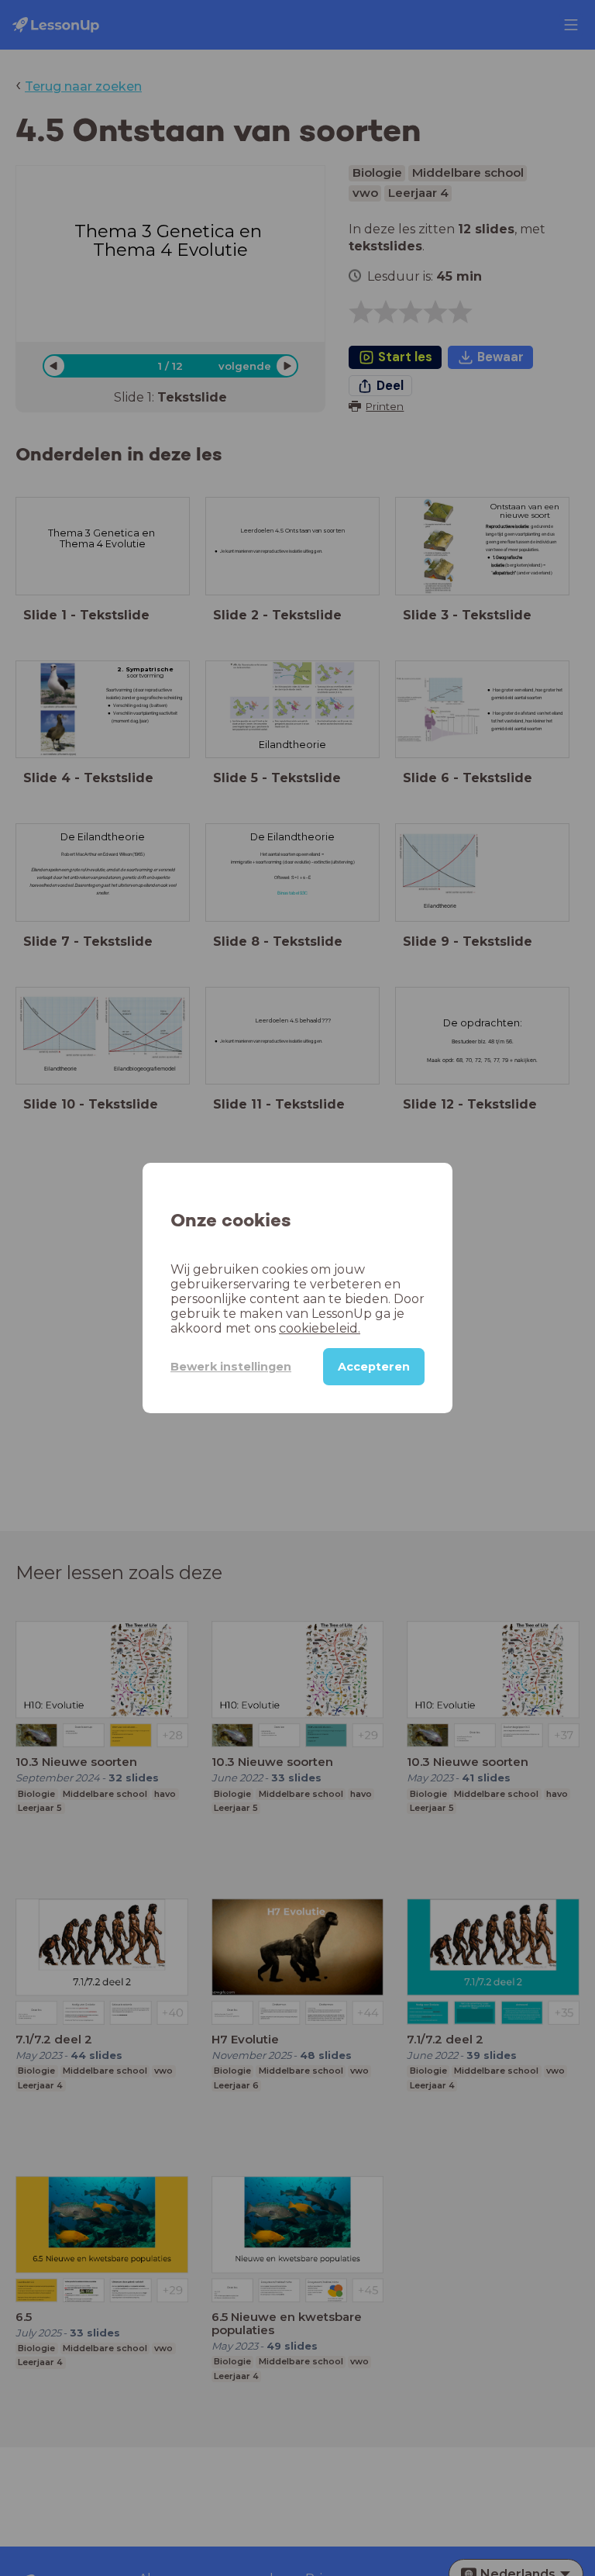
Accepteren (374, 1367)
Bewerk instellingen (231, 1367)
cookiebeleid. (320, 1328)
